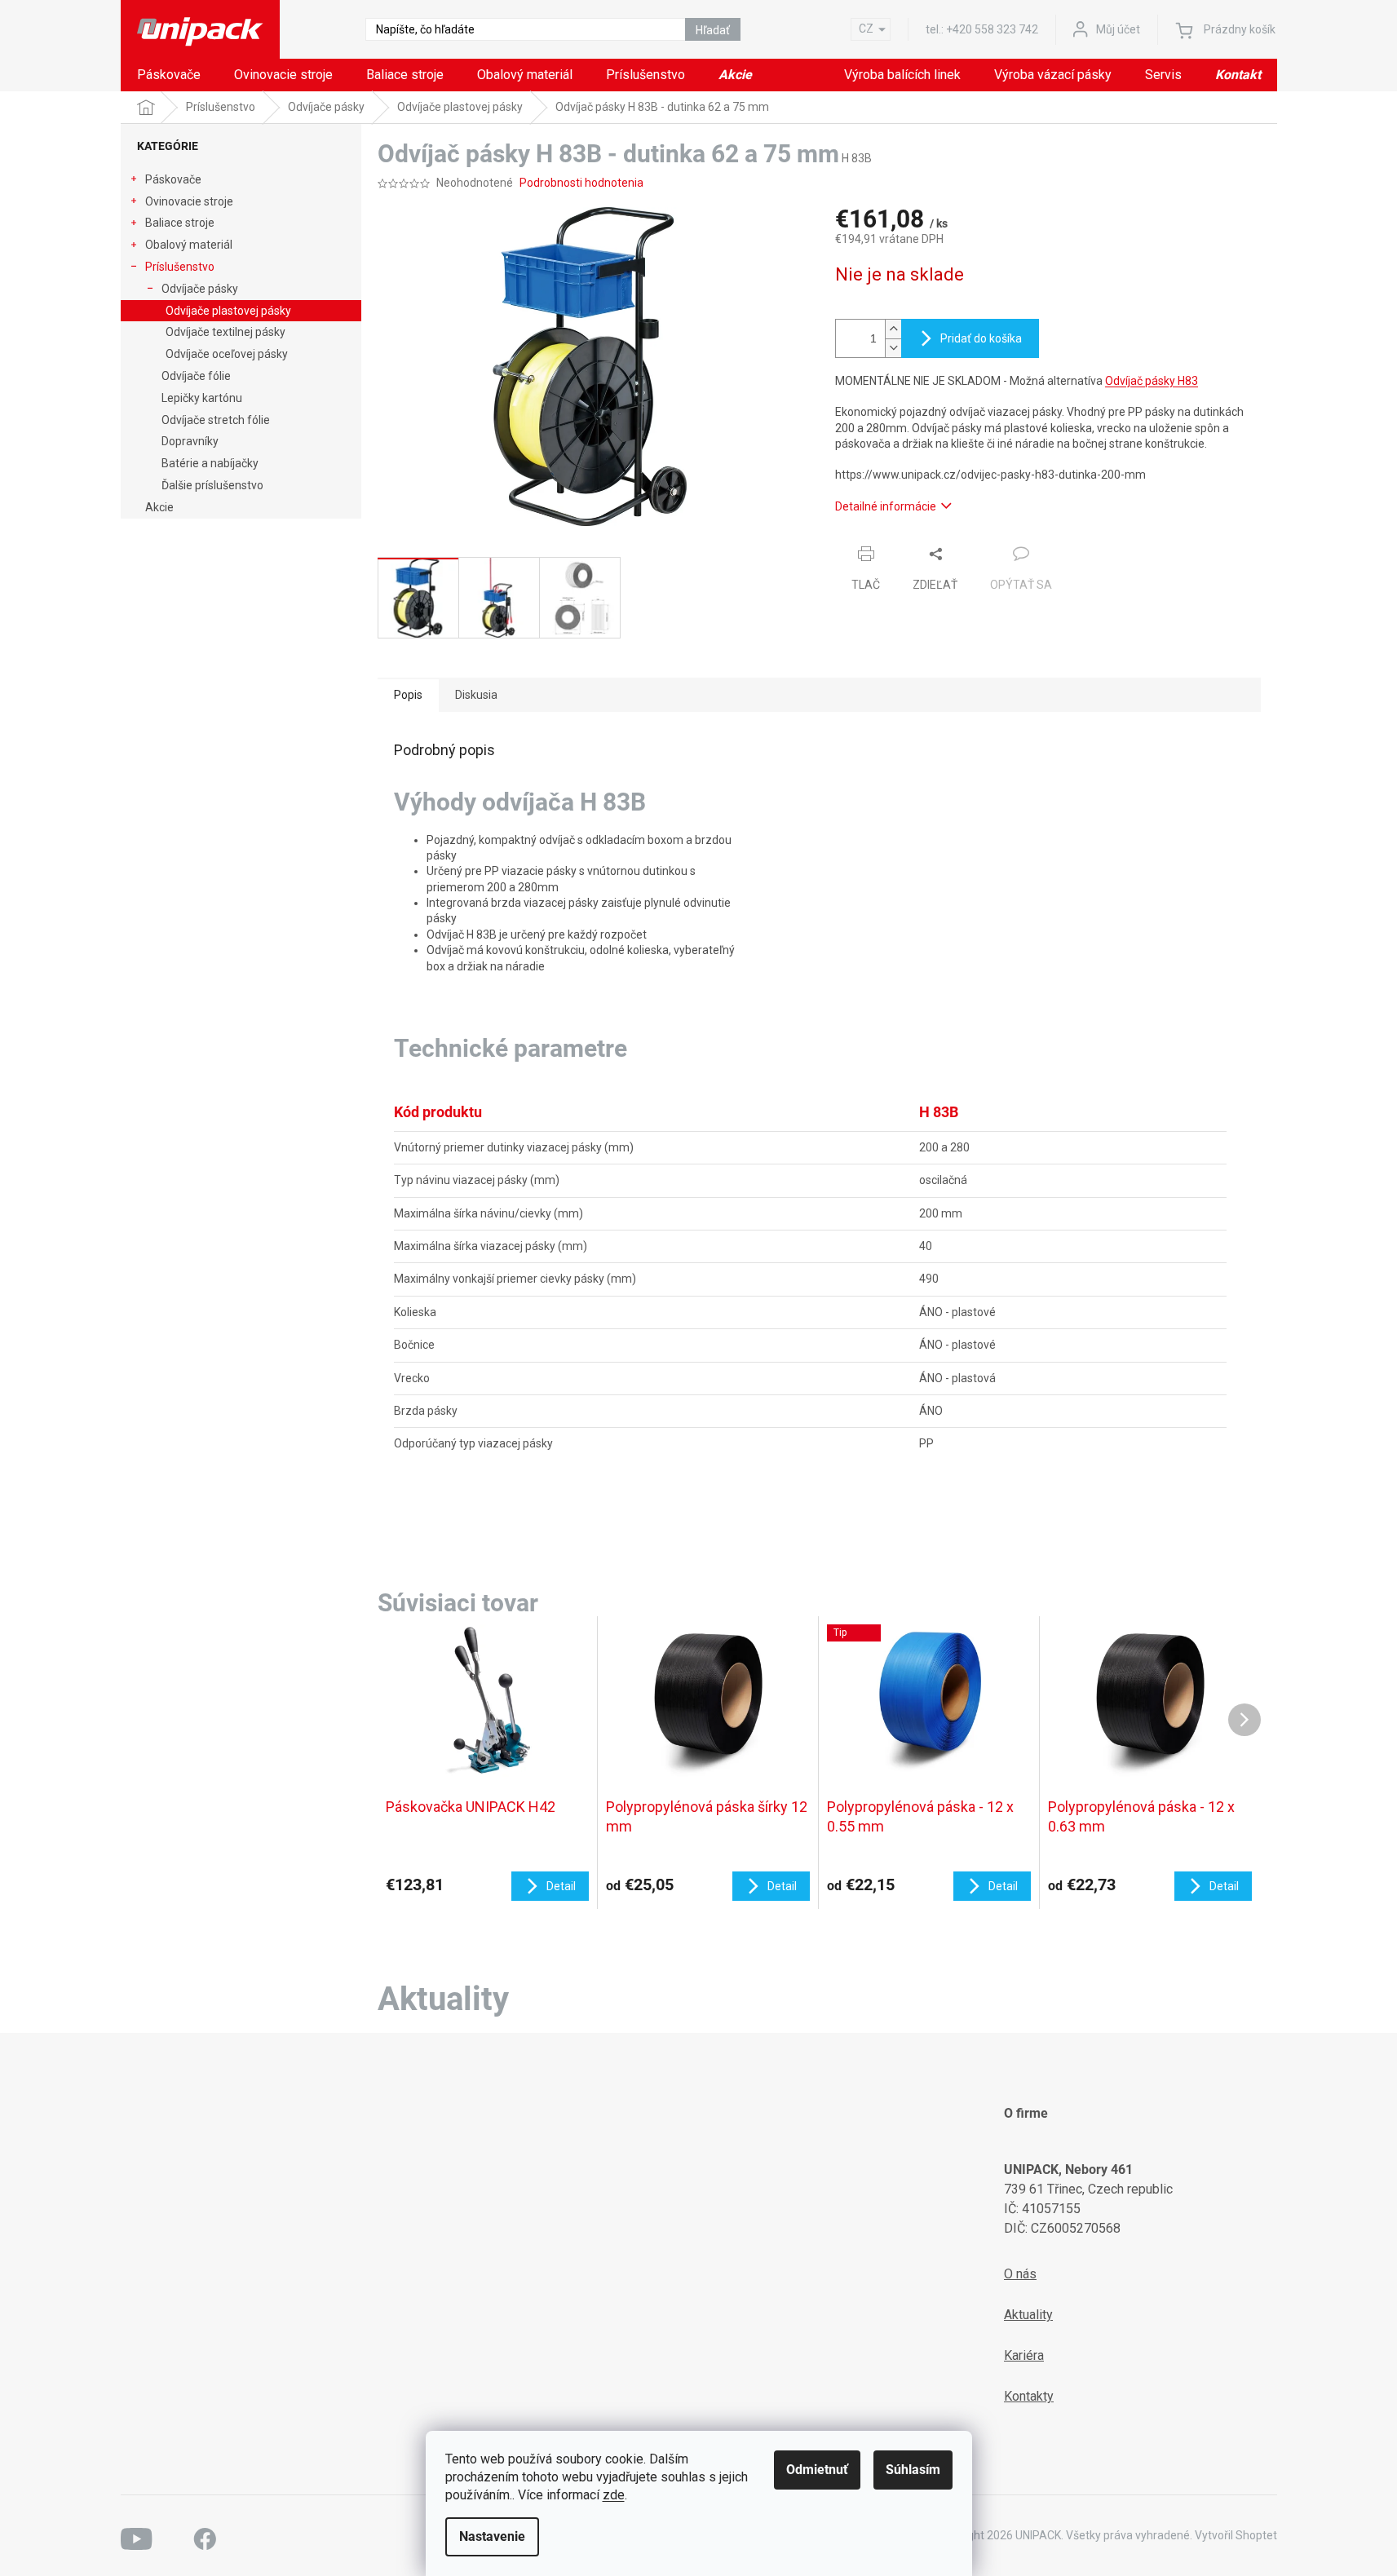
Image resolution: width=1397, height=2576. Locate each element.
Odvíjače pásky (200, 289)
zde (614, 2495)
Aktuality (1028, 2315)
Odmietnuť (817, 2470)
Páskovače (173, 179)
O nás (1020, 2274)
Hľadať (713, 30)
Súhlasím (913, 2470)
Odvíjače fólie (196, 376)
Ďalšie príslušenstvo (212, 485)
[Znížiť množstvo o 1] (893, 348)
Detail (561, 1886)
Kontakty (1029, 2396)
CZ (866, 29)
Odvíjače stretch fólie (216, 420)
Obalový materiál (189, 245)
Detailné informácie (886, 506)
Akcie (159, 507)
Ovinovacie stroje (189, 201)
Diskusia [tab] (476, 695)
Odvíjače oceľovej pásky (227, 354)
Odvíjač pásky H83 (1152, 381)
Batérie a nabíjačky (210, 463)
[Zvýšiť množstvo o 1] (893, 329)
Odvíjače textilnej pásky (225, 332)
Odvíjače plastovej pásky (228, 311)
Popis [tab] (408, 695)
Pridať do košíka (981, 338)
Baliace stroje (180, 223)
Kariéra (1024, 2355)
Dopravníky (190, 441)
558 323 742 (992, 29)
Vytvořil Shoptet (1236, 2535)
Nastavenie (492, 2536)
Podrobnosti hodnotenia (581, 183)
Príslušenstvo (180, 267)
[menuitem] (169, 75)
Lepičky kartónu (202, 398)
